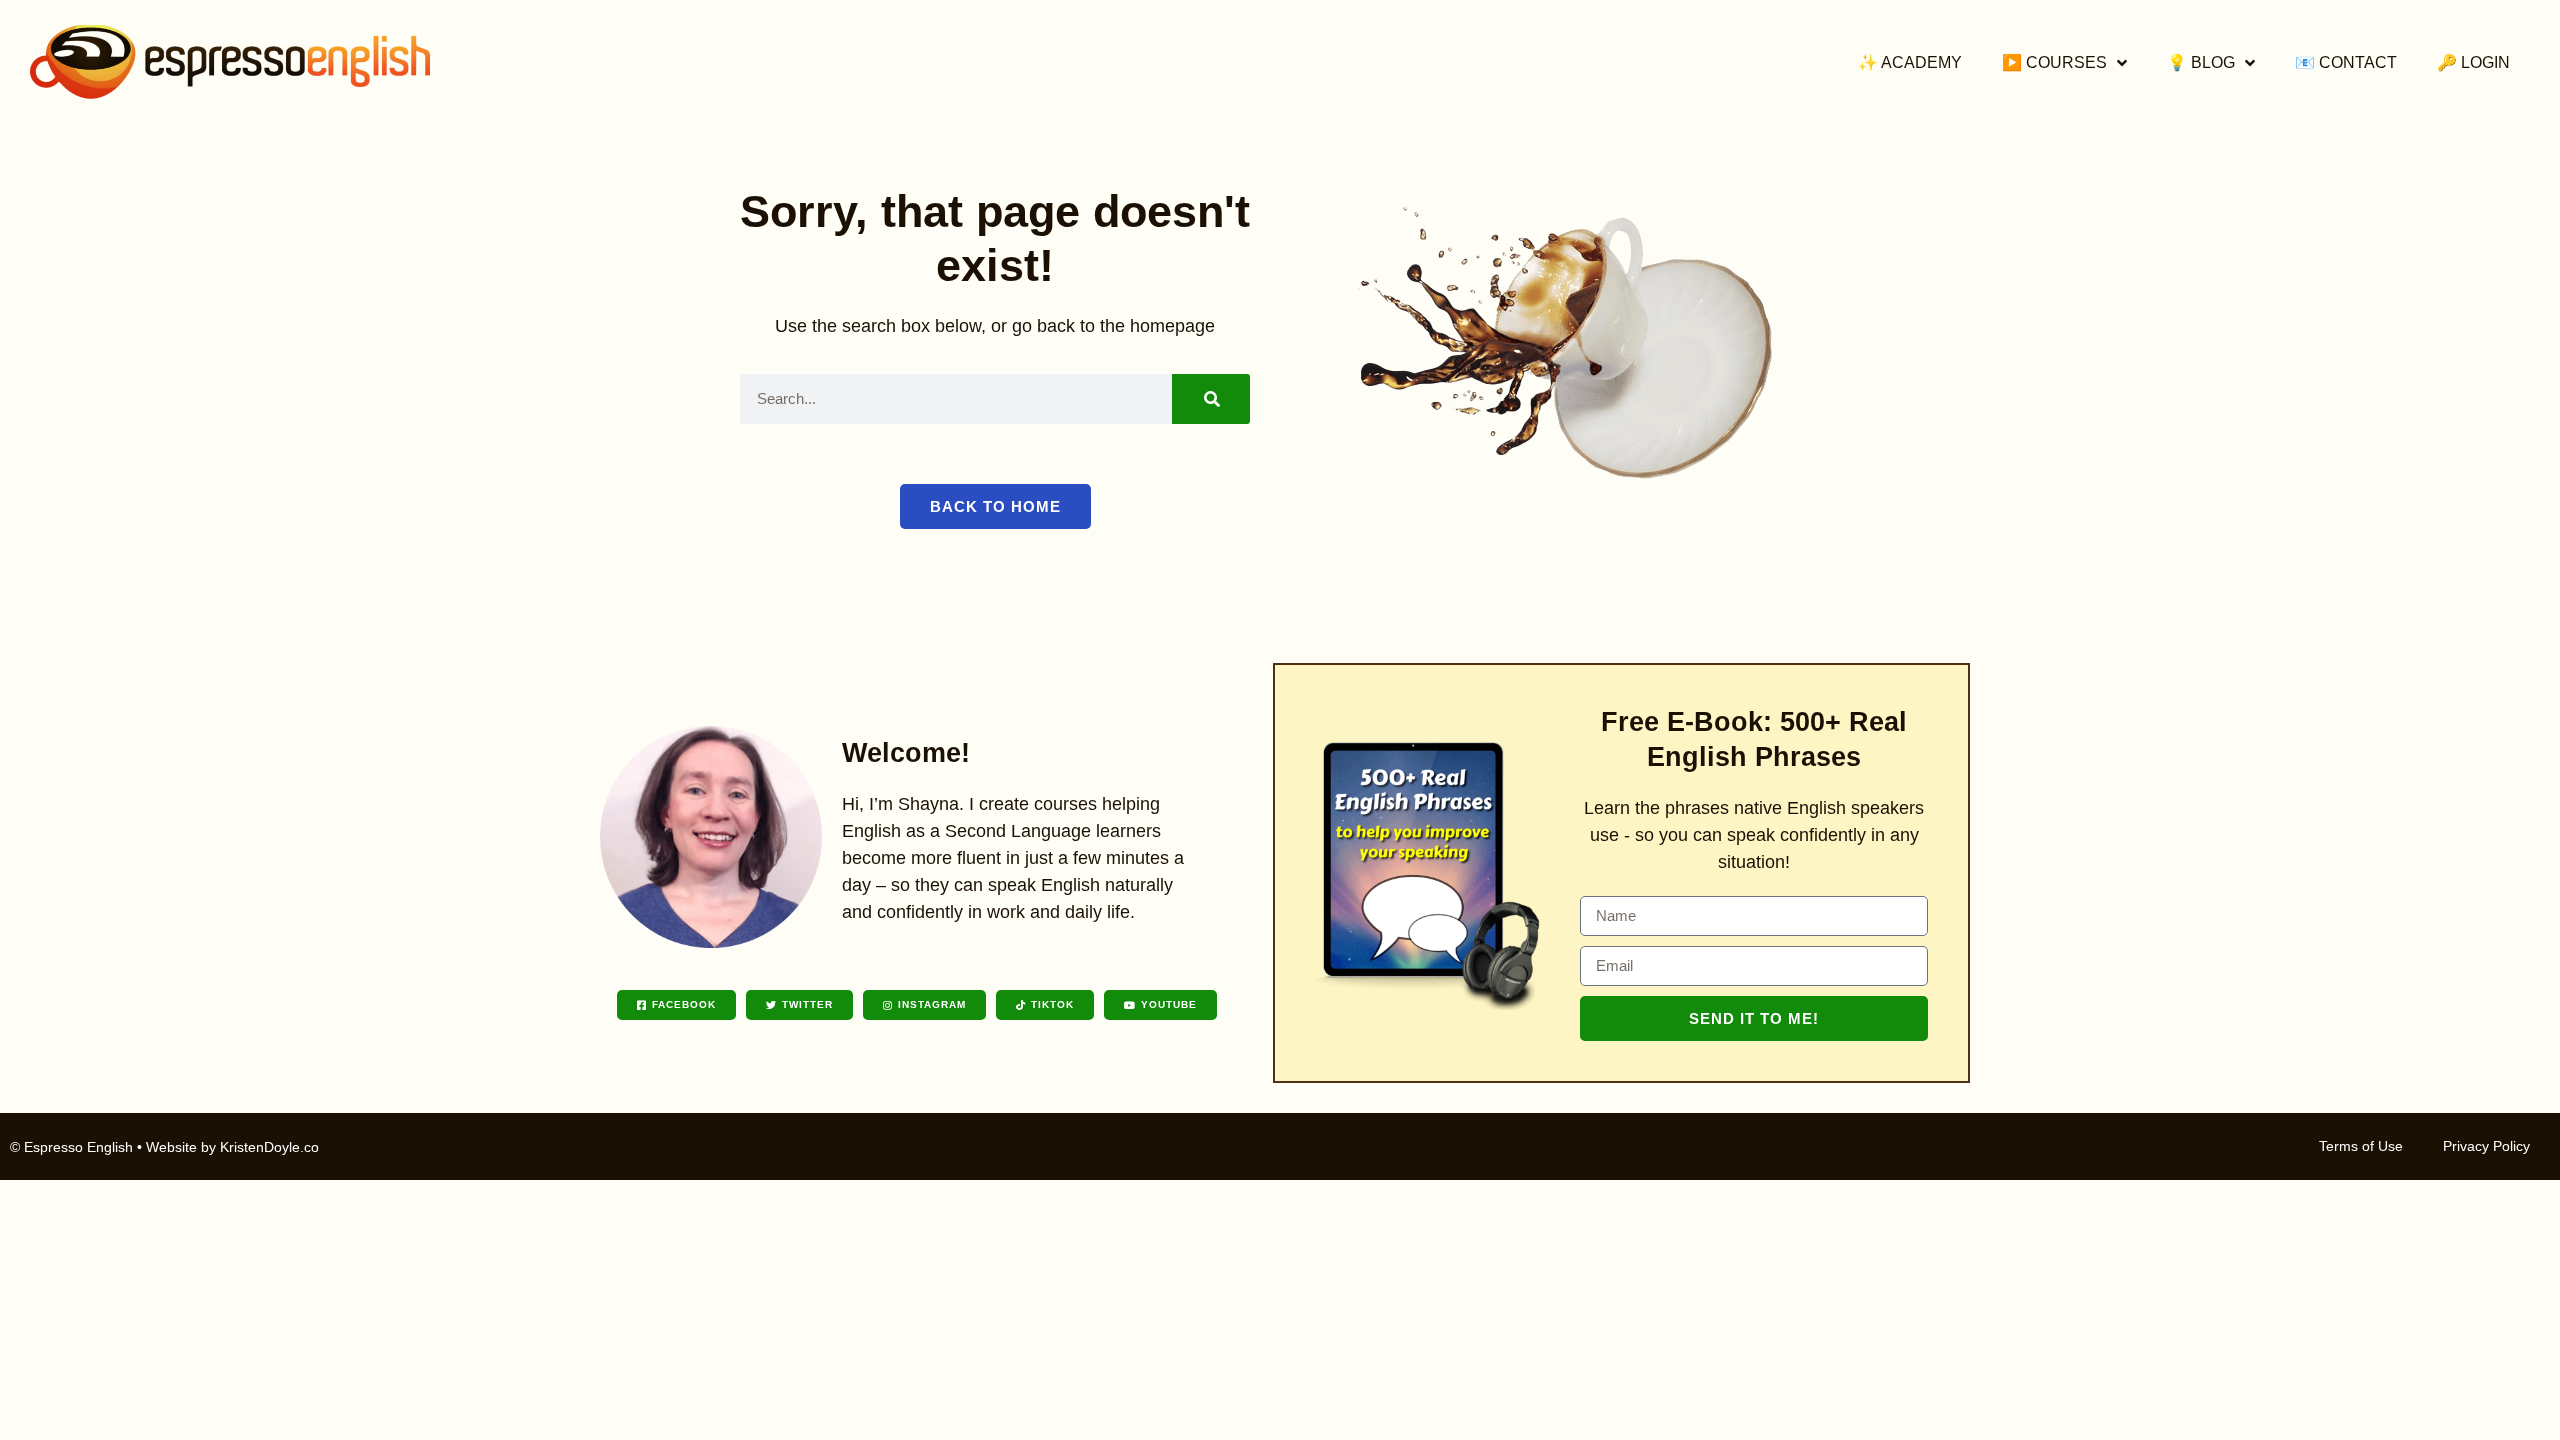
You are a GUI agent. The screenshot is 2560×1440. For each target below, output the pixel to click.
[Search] (1211, 399)
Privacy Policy (2486, 1146)
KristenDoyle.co (269, 1147)
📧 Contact (2346, 62)
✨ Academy (1910, 62)
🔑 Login (2473, 62)
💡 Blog (2201, 62)
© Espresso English (71, 1147)
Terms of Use (2361, 1146)
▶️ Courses (2054, 62)
